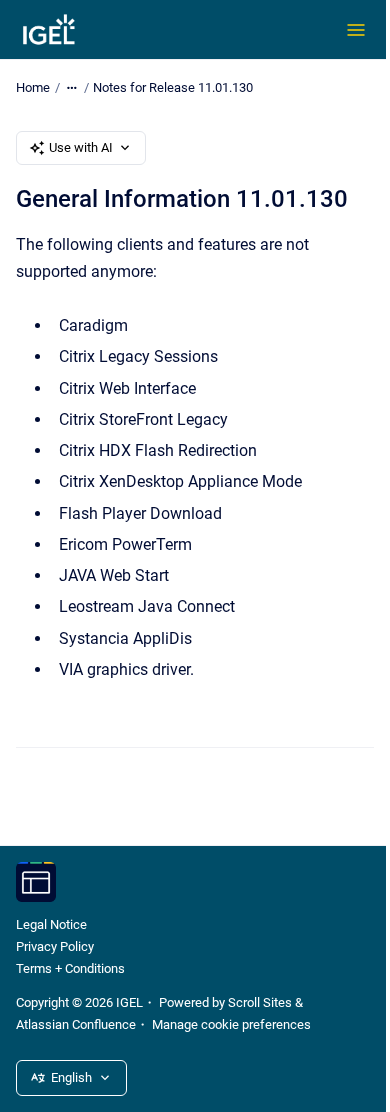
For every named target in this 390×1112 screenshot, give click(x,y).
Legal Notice (51, 924)
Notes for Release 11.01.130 (173, 87)
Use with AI (81, 147)
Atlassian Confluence (76, 1024)
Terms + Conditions (70, 968)
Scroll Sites (260, 1002)
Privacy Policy (55, 946)
